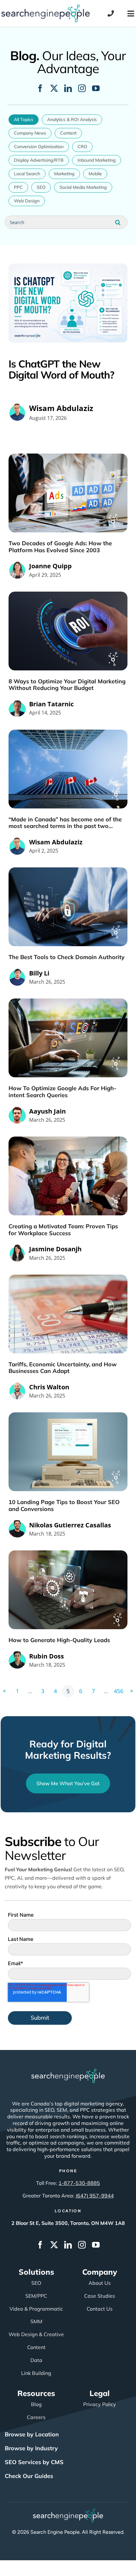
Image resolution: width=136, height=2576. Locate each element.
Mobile (95, 174)
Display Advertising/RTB (39, 160)
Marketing (64, 174)
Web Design (27, 201)
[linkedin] (68, 88)
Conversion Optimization (39, 147)
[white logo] (68, 2072)
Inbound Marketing (97, 160)
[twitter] (54, 88)
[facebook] (40, 88)
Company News (30, 133)
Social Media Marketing (83, 187)
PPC (18, 187)
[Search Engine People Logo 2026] (46, 7)
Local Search (27, 174)
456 (119, 1691)
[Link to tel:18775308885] (111, 14)
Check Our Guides (29, 2476)
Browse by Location (32, 2434)
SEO (41, 187)
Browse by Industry (31, 2448)
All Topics (24, 119)
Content (68, 133)
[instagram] (82, 88)
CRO (82, 147)
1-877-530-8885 (79, 2183)
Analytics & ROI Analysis (72, 119)
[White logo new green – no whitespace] (68, 2511)
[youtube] (96, 88)
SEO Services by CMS (34, 2462)
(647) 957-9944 (95, 2196)
